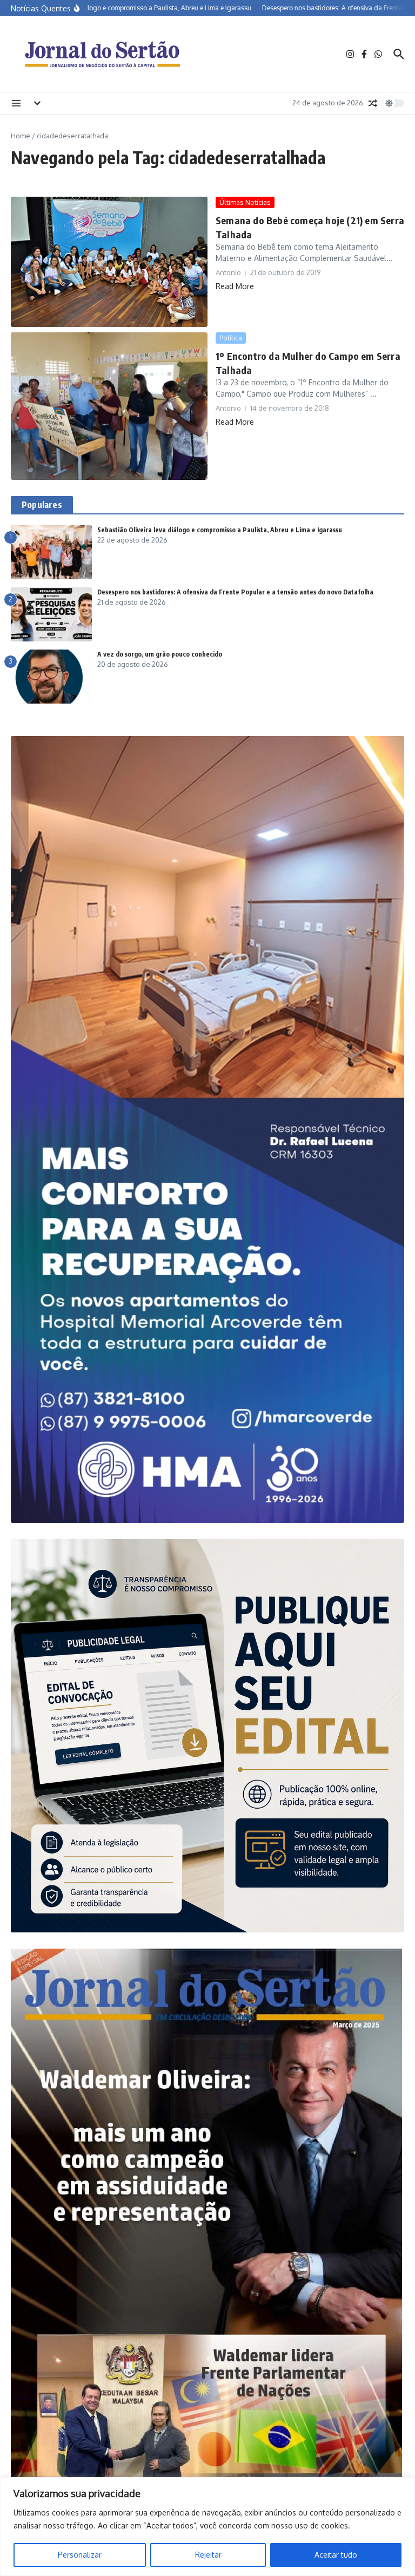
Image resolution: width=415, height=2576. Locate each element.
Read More (235, 286)
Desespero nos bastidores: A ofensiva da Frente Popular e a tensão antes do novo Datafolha (235, 592)
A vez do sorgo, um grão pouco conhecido (160, 654)
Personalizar (80, 2555)
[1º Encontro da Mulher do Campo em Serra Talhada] (109, 406)
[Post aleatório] (373, 103)
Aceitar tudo (336, 2555)
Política (231, 338)
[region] (207, 2527)
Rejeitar (208, 2555)
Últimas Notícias (245, 202)
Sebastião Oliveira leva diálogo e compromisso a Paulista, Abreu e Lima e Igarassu (220, 530)
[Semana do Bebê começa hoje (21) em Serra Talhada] (109, 262)
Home (21, 136)
